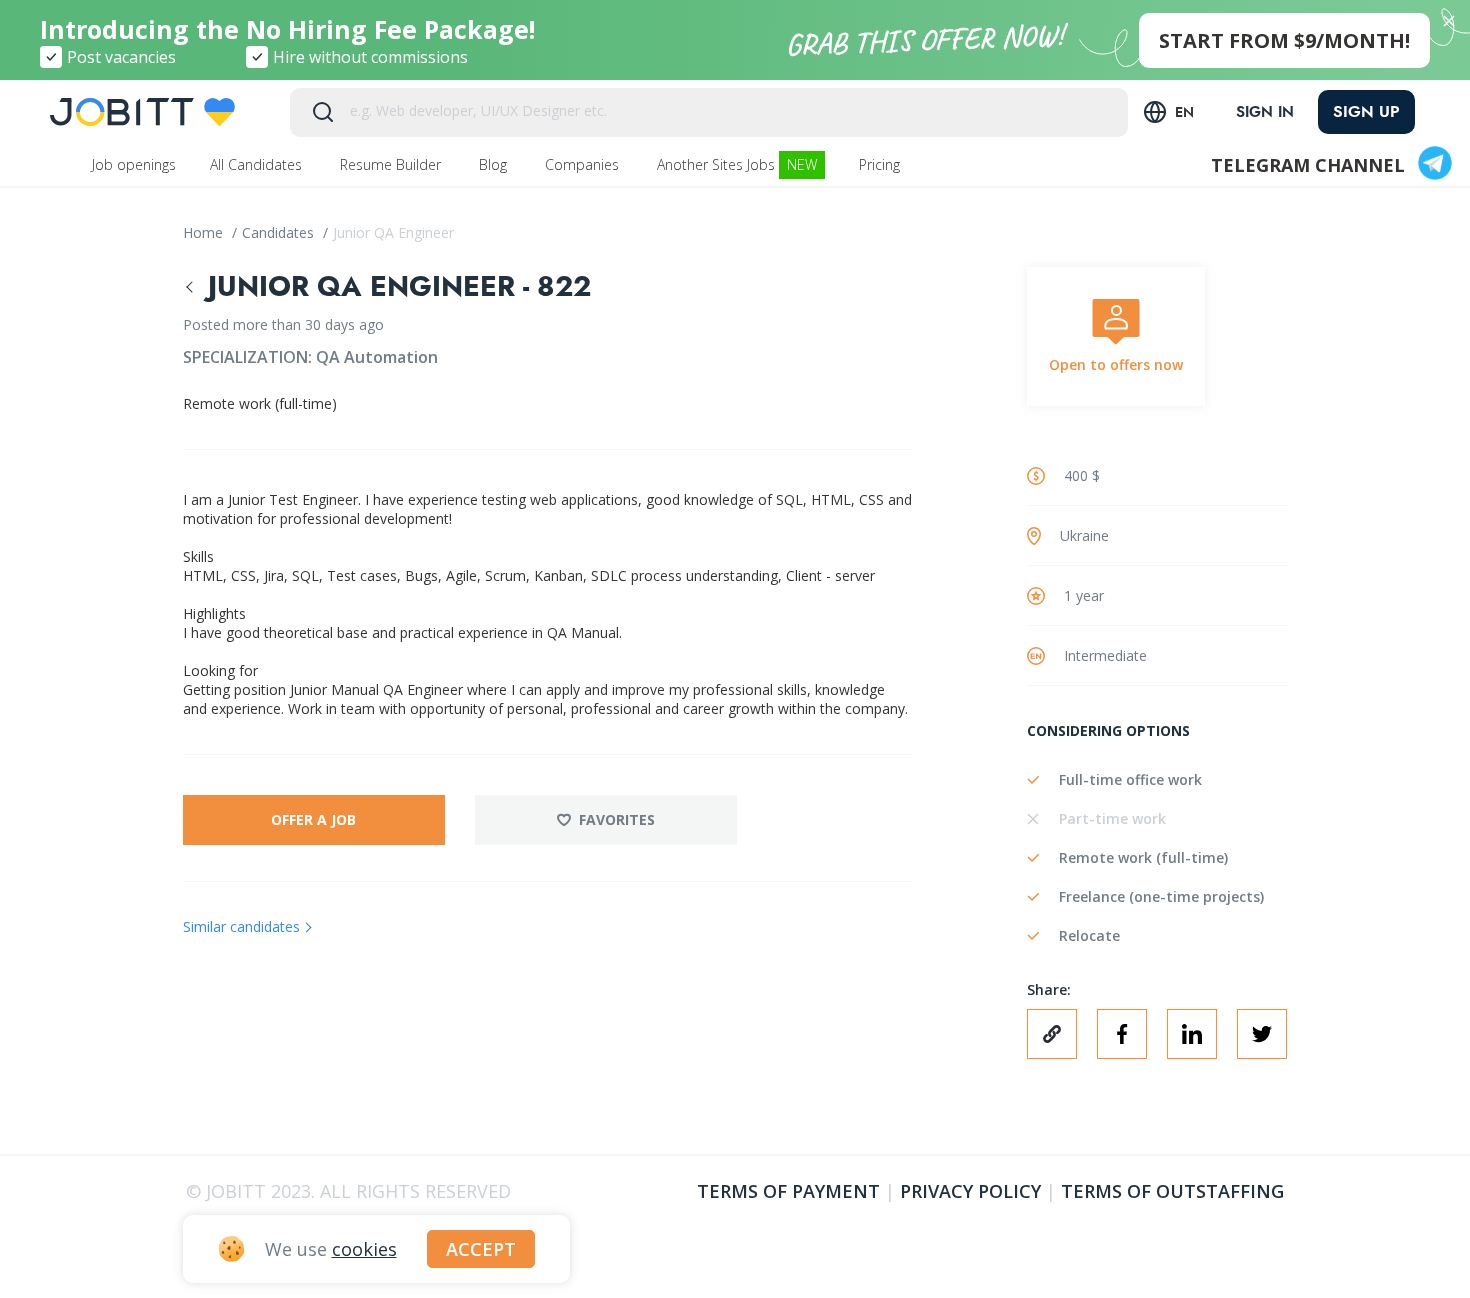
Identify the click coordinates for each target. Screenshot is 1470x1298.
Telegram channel (1308, 165)
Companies (584, 164)
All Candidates (258, 164)
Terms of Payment (788, 1191)
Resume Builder (392, 164)
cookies (364, 1249)
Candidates (280, 232)
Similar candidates (241, 926)
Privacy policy (970, 1191)
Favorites (617, 819)
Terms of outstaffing (1172, 1191)
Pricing (881, 164)
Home (205, 232)
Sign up (1366, 111)
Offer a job (313, 819)
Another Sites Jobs (737, 164)
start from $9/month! (1284, 40)
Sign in (1265, 112)
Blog (495, 164)
